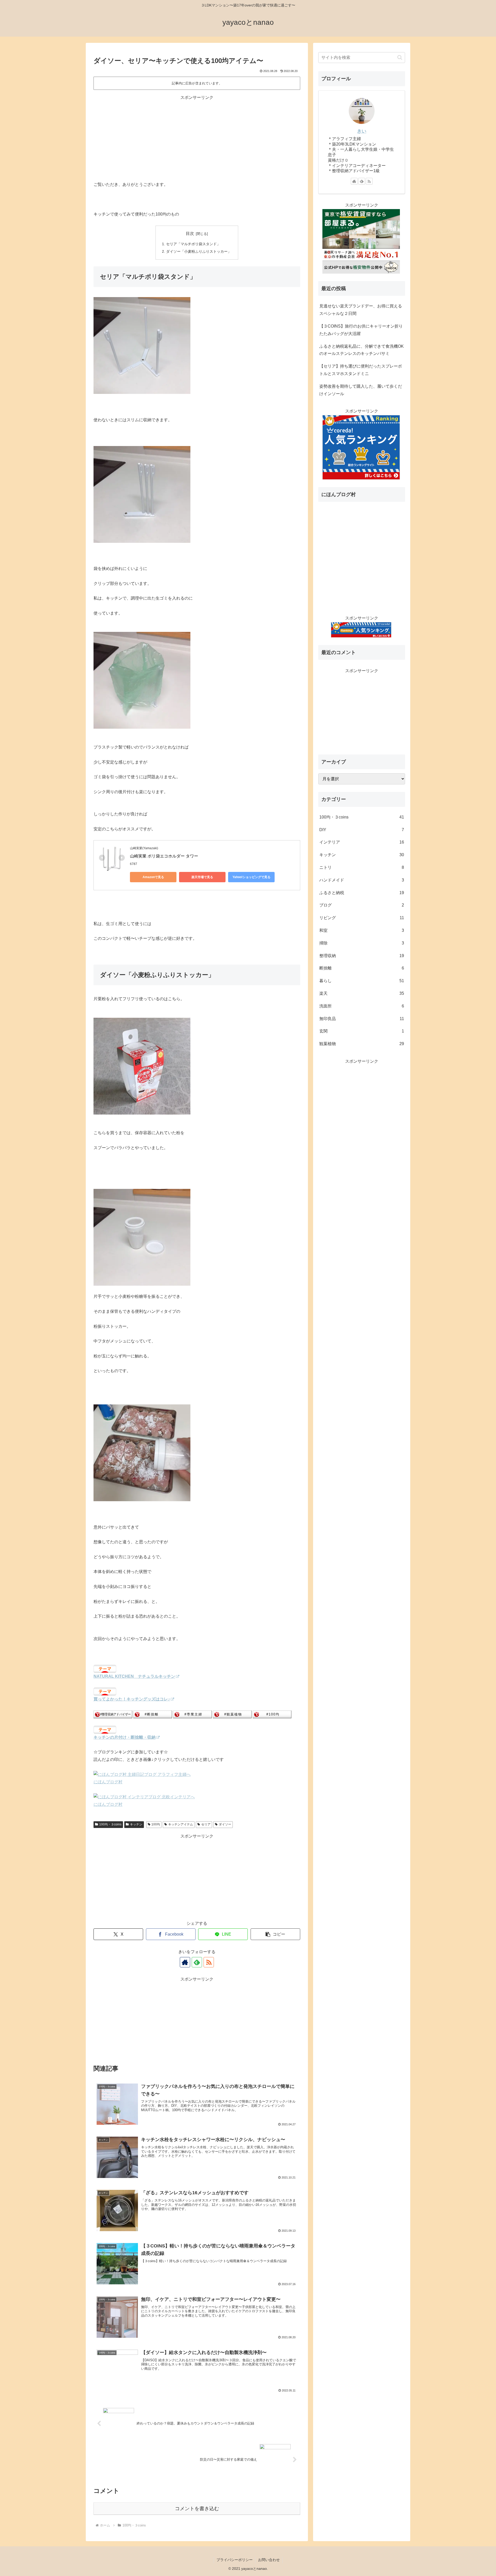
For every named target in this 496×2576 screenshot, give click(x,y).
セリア (206, 1824)
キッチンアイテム (181, 1824)
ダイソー (225, 1824)
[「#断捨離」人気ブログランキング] (153, 1714)
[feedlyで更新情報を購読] (197, 1962)
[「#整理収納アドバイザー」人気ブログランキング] (113, 1714)
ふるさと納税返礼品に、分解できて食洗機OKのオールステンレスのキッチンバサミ (362, 350)
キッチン (136, 1824)
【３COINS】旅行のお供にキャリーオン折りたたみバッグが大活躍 (361, 330)
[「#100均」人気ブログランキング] (272, 1714)
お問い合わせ (269, 2560)
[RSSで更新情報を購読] (209, 1962)
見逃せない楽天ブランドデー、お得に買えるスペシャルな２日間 (361, 310)
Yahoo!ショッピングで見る (251, 877)
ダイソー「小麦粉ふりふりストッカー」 (199, 251)
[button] (275, 1934)
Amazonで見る (153, 877)
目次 (190, 233)
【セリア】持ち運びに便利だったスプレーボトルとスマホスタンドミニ (361, 370)
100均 (156, 1824)
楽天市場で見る (202, 877)
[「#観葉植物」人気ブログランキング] (232, 1714)
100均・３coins (110, 1824)
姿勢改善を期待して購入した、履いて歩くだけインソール (361, 390)
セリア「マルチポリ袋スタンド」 (193, 244)
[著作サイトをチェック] (185, 1962)
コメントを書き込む (197, 2509)
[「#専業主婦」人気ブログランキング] (192, 1714)
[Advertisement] (197, 137)
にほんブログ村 (108, 1782)
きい (362, 131)
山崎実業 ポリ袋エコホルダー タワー (164, 856)
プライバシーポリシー (235, 2560)
